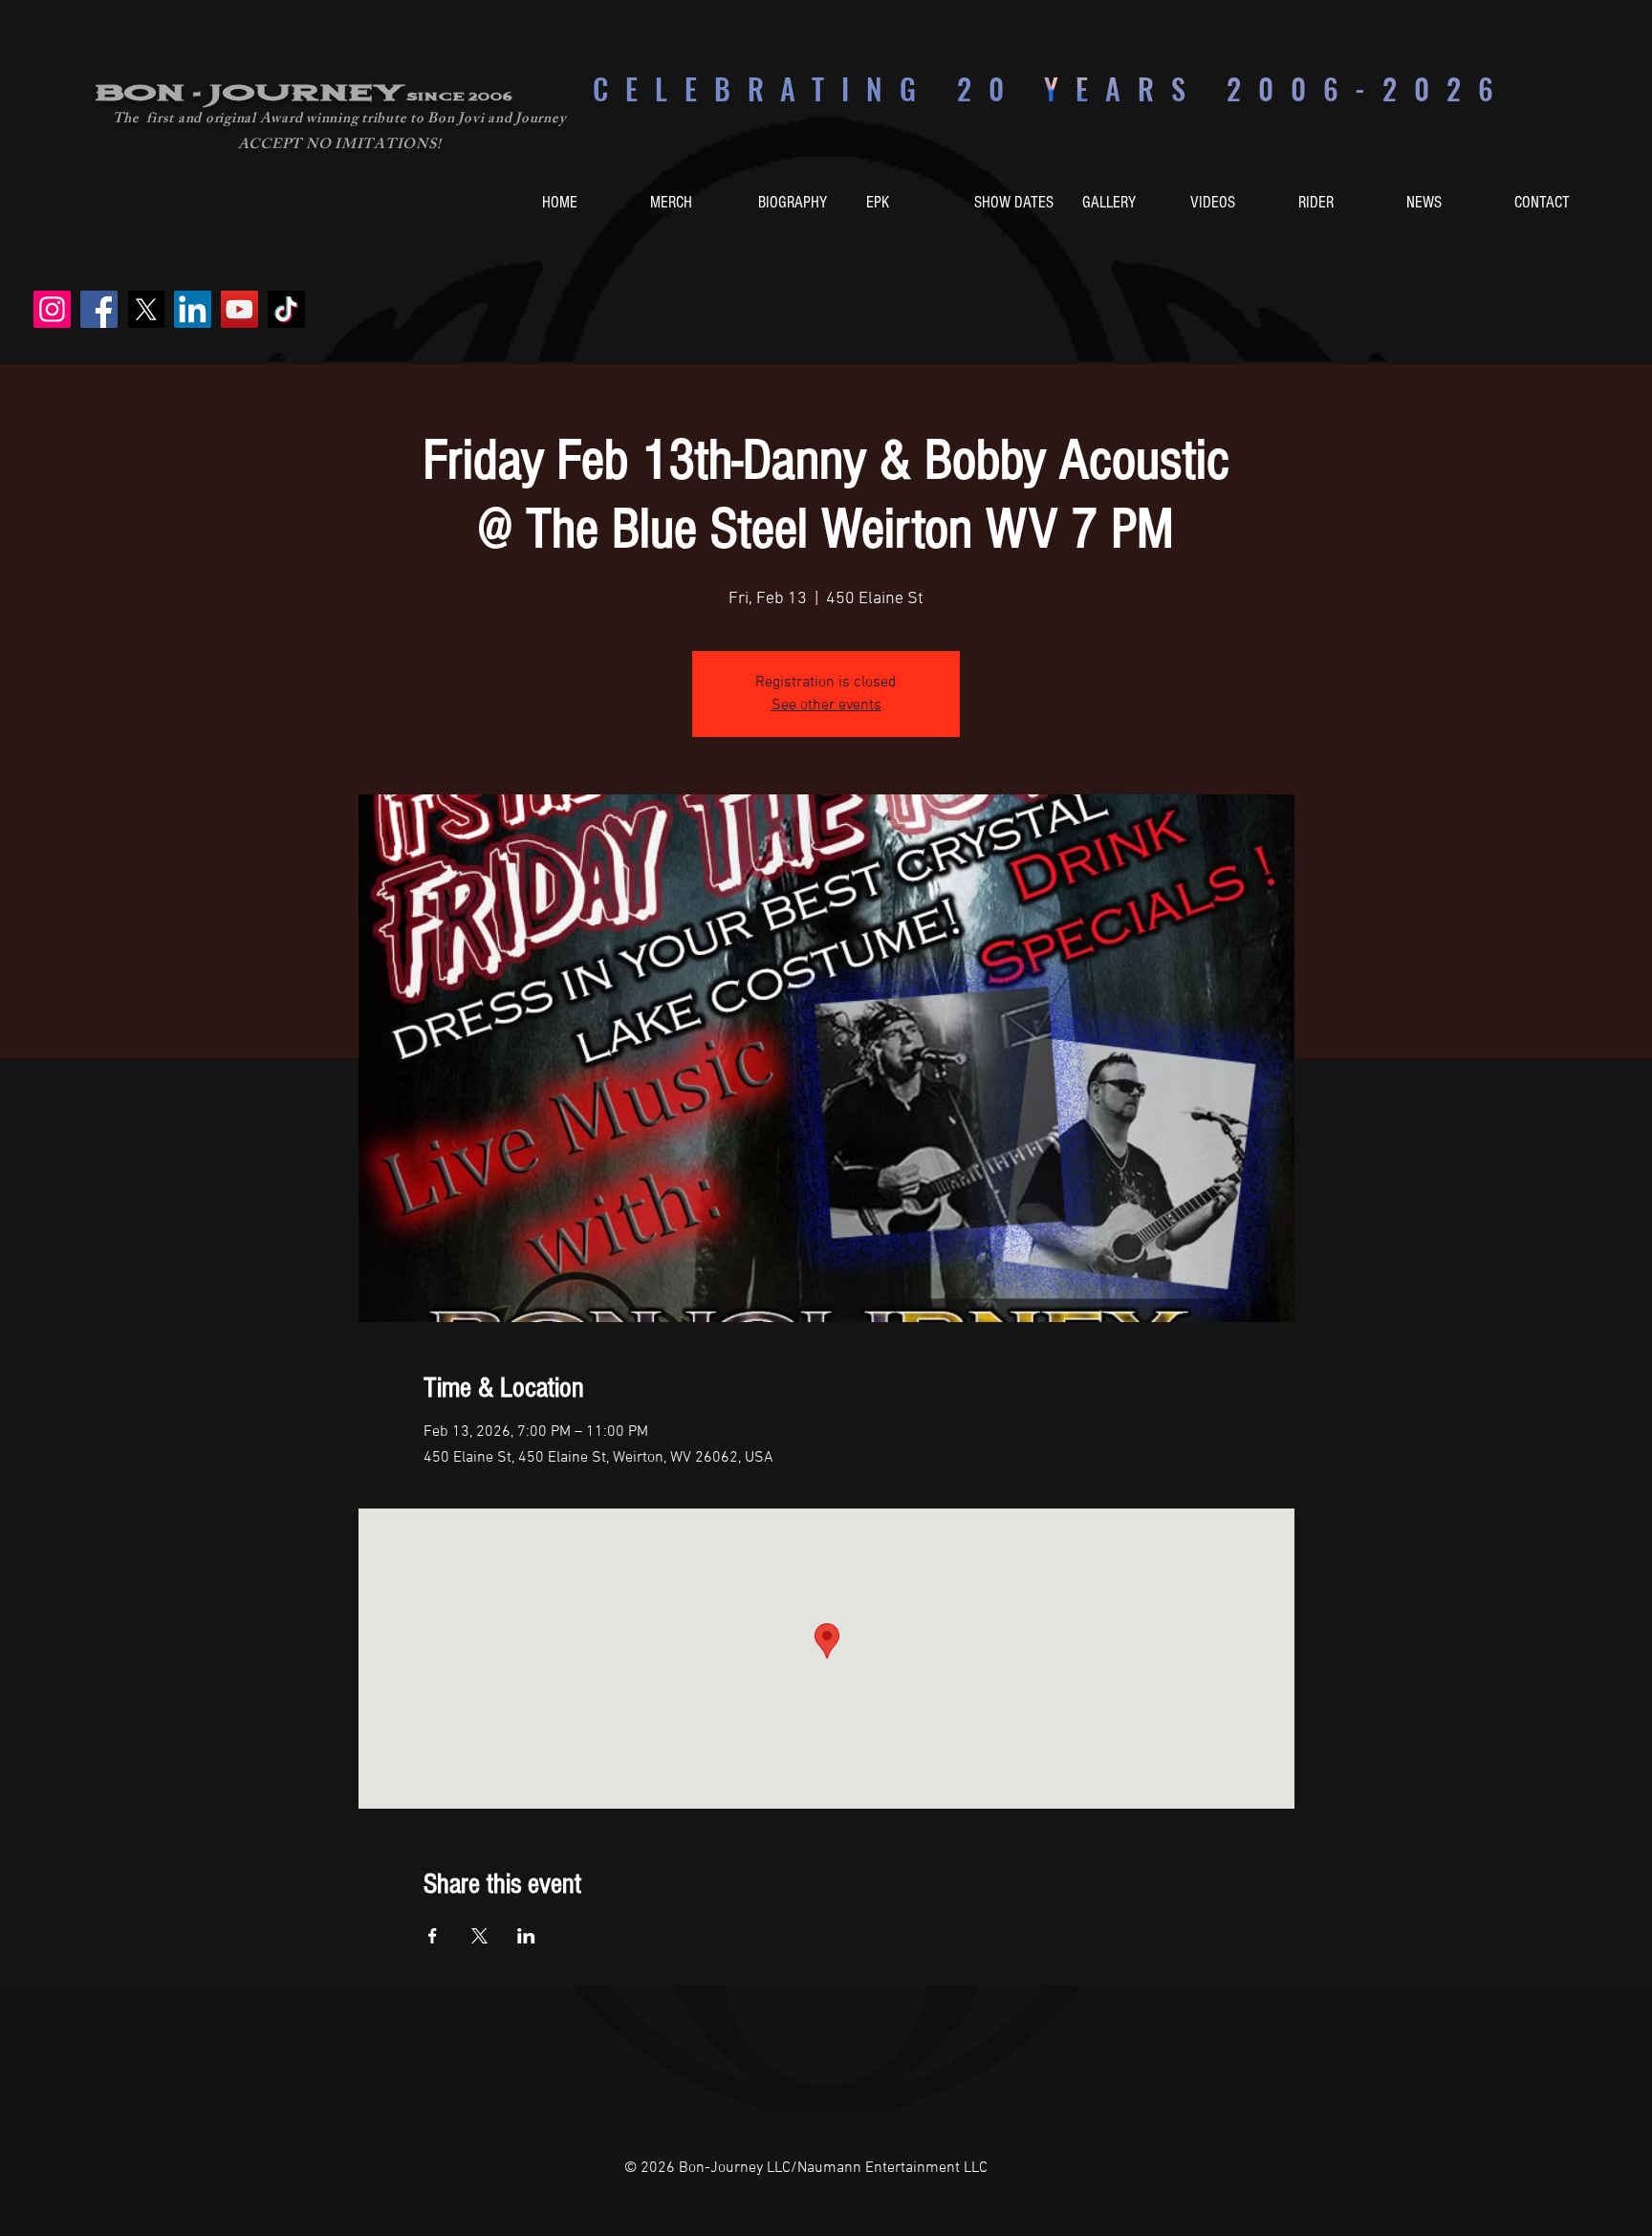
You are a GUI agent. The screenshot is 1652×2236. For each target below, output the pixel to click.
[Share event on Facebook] (433, 1936)
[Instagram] (52, 309)
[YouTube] (239, 309)
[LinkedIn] (193, 309)
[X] (146, 309)
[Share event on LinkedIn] (526, 1936)
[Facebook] (99, 309)
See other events (826, 706)
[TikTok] (286, 309)
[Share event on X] (479, 1936)
